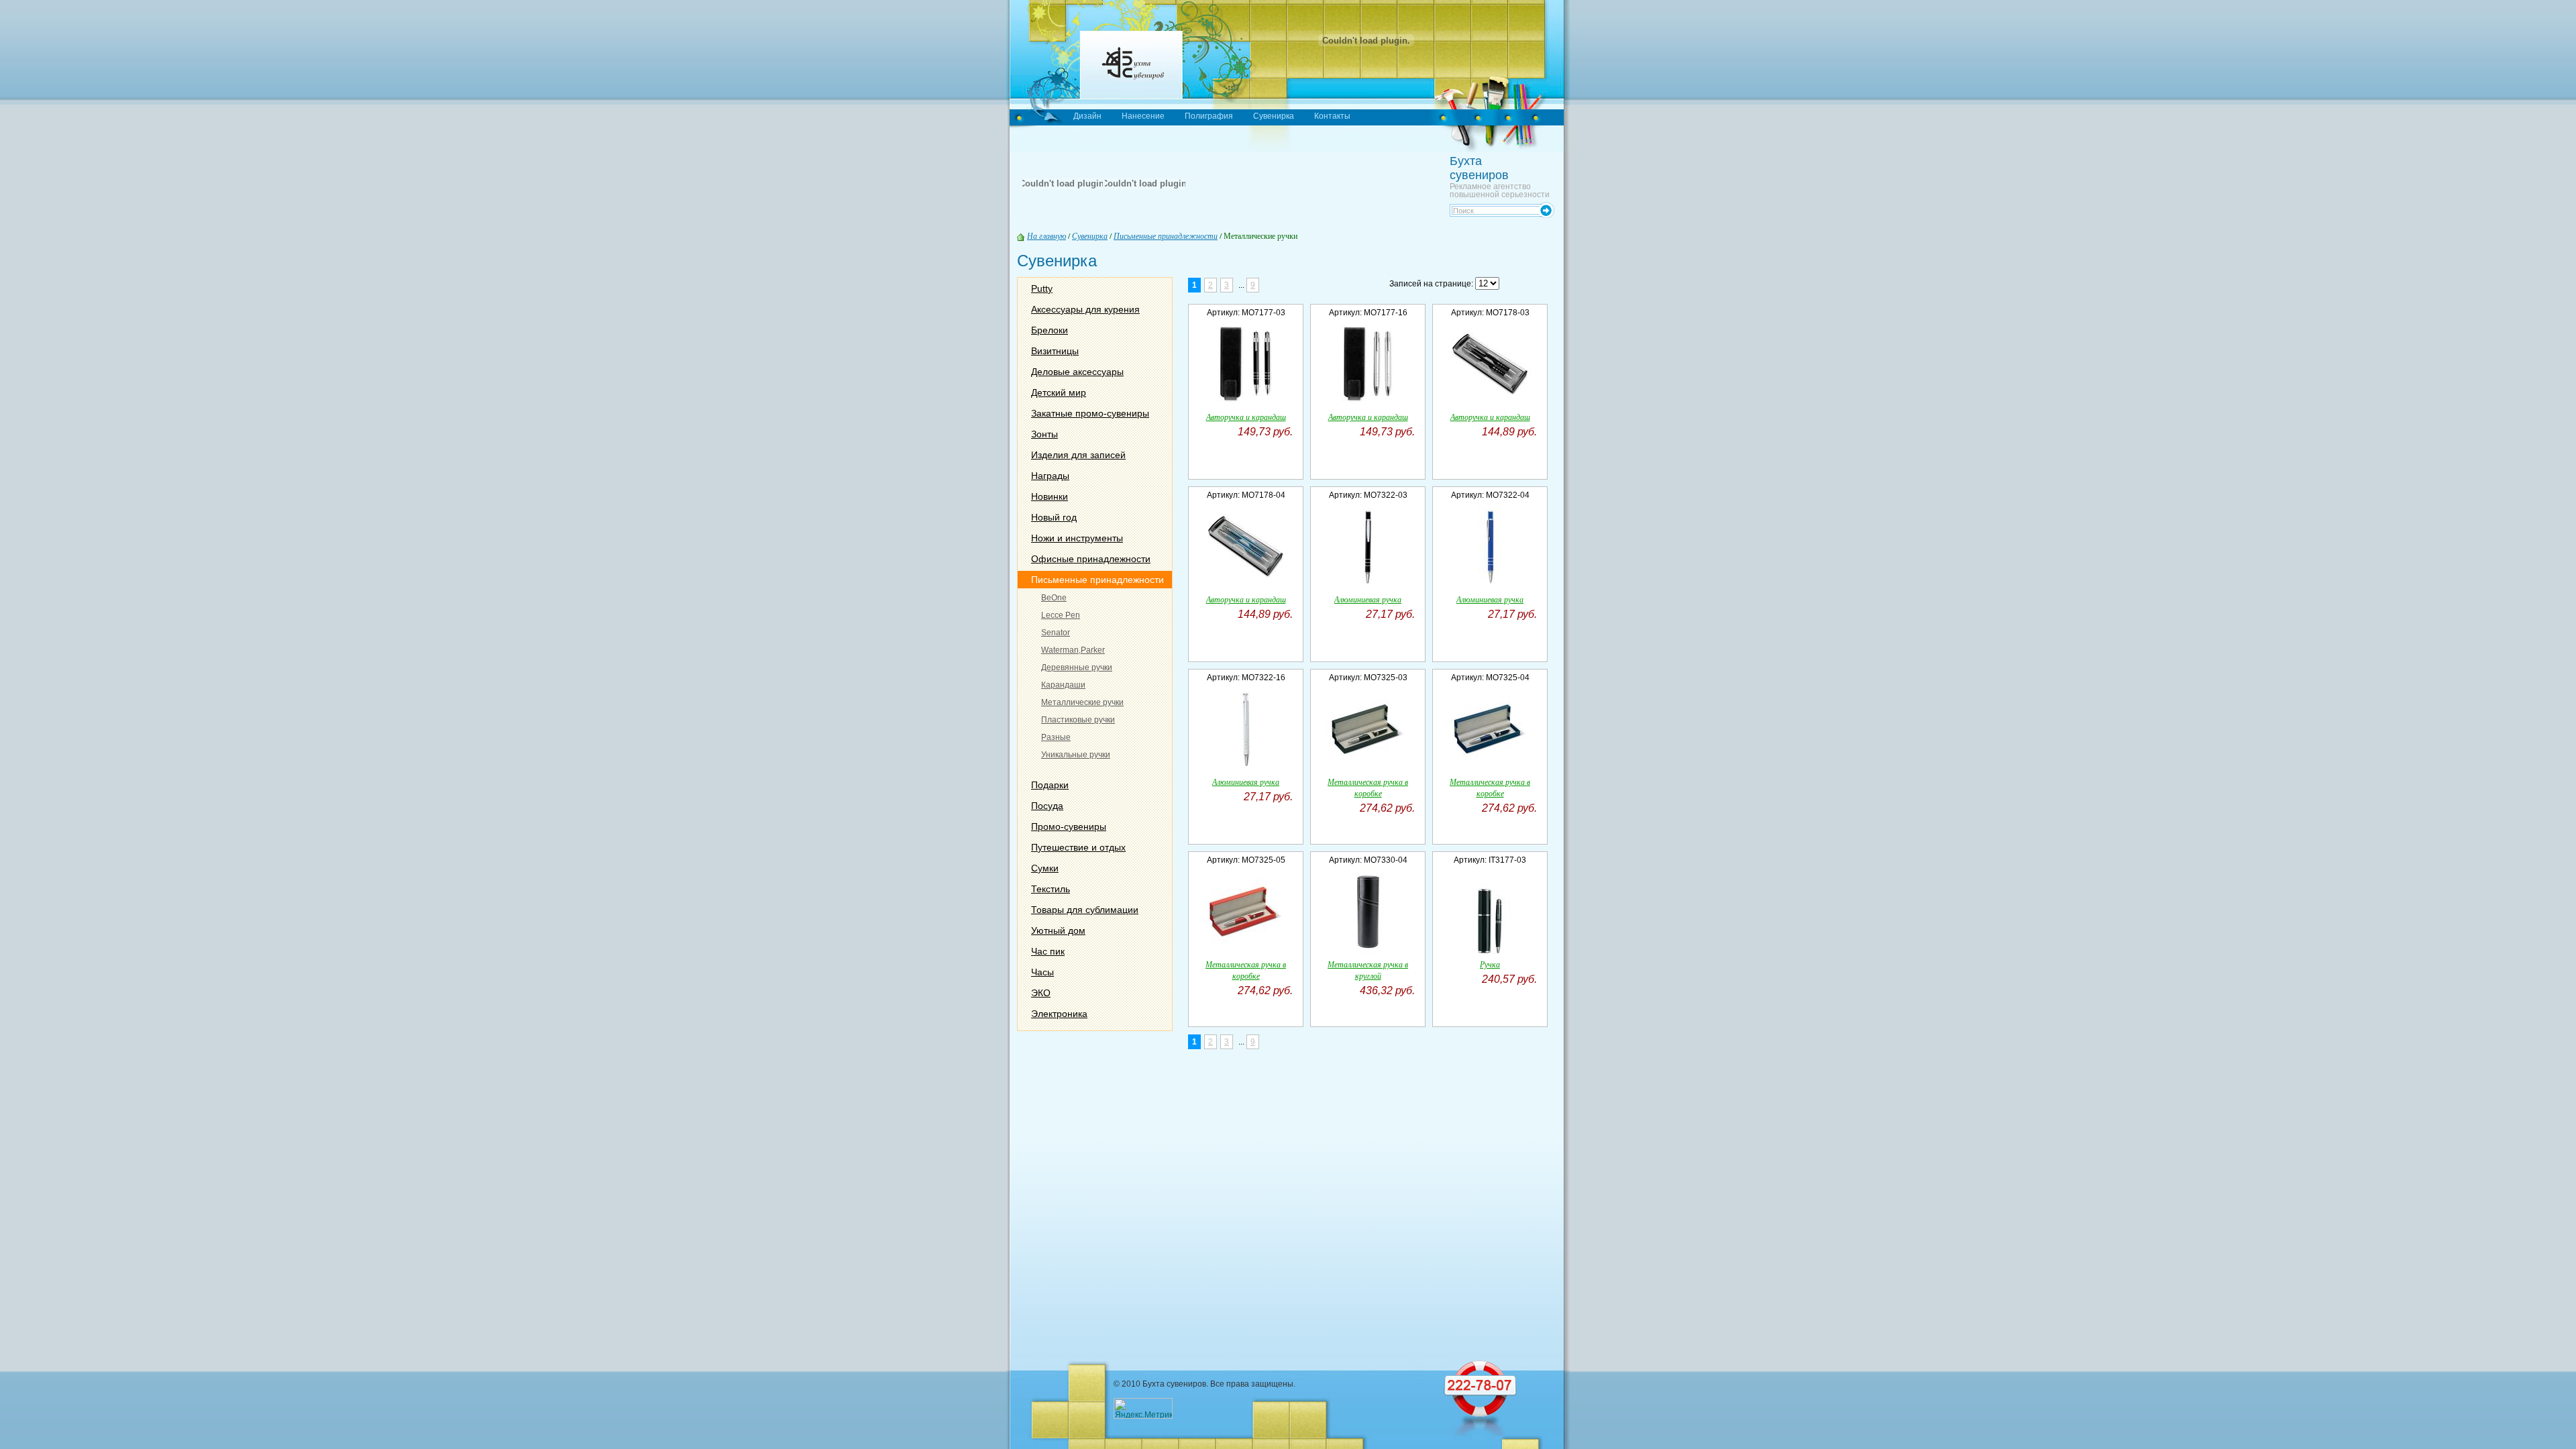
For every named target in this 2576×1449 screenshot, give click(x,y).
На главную (1046, 235)
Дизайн (1087, 116)
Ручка (1490, 964)
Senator (1056, 633)
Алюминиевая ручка (1368, 599)
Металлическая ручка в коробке (1368, 787)
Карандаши (1063, 685)
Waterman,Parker (1073, 650)
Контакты (1332, 116)
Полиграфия (1209, 116)
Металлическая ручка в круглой (1368, 970)
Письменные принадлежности (1166, 235)
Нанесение (1143, 116)
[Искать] (1547, 208)
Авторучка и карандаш (1246, 417)
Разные (1056, 737)
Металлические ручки (1082, 702)
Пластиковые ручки (1078, 720)
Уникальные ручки (1076, 755)
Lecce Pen (1061, 615)
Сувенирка (1274, 116)
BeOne (1054, 598)
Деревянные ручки (1077, 667)
